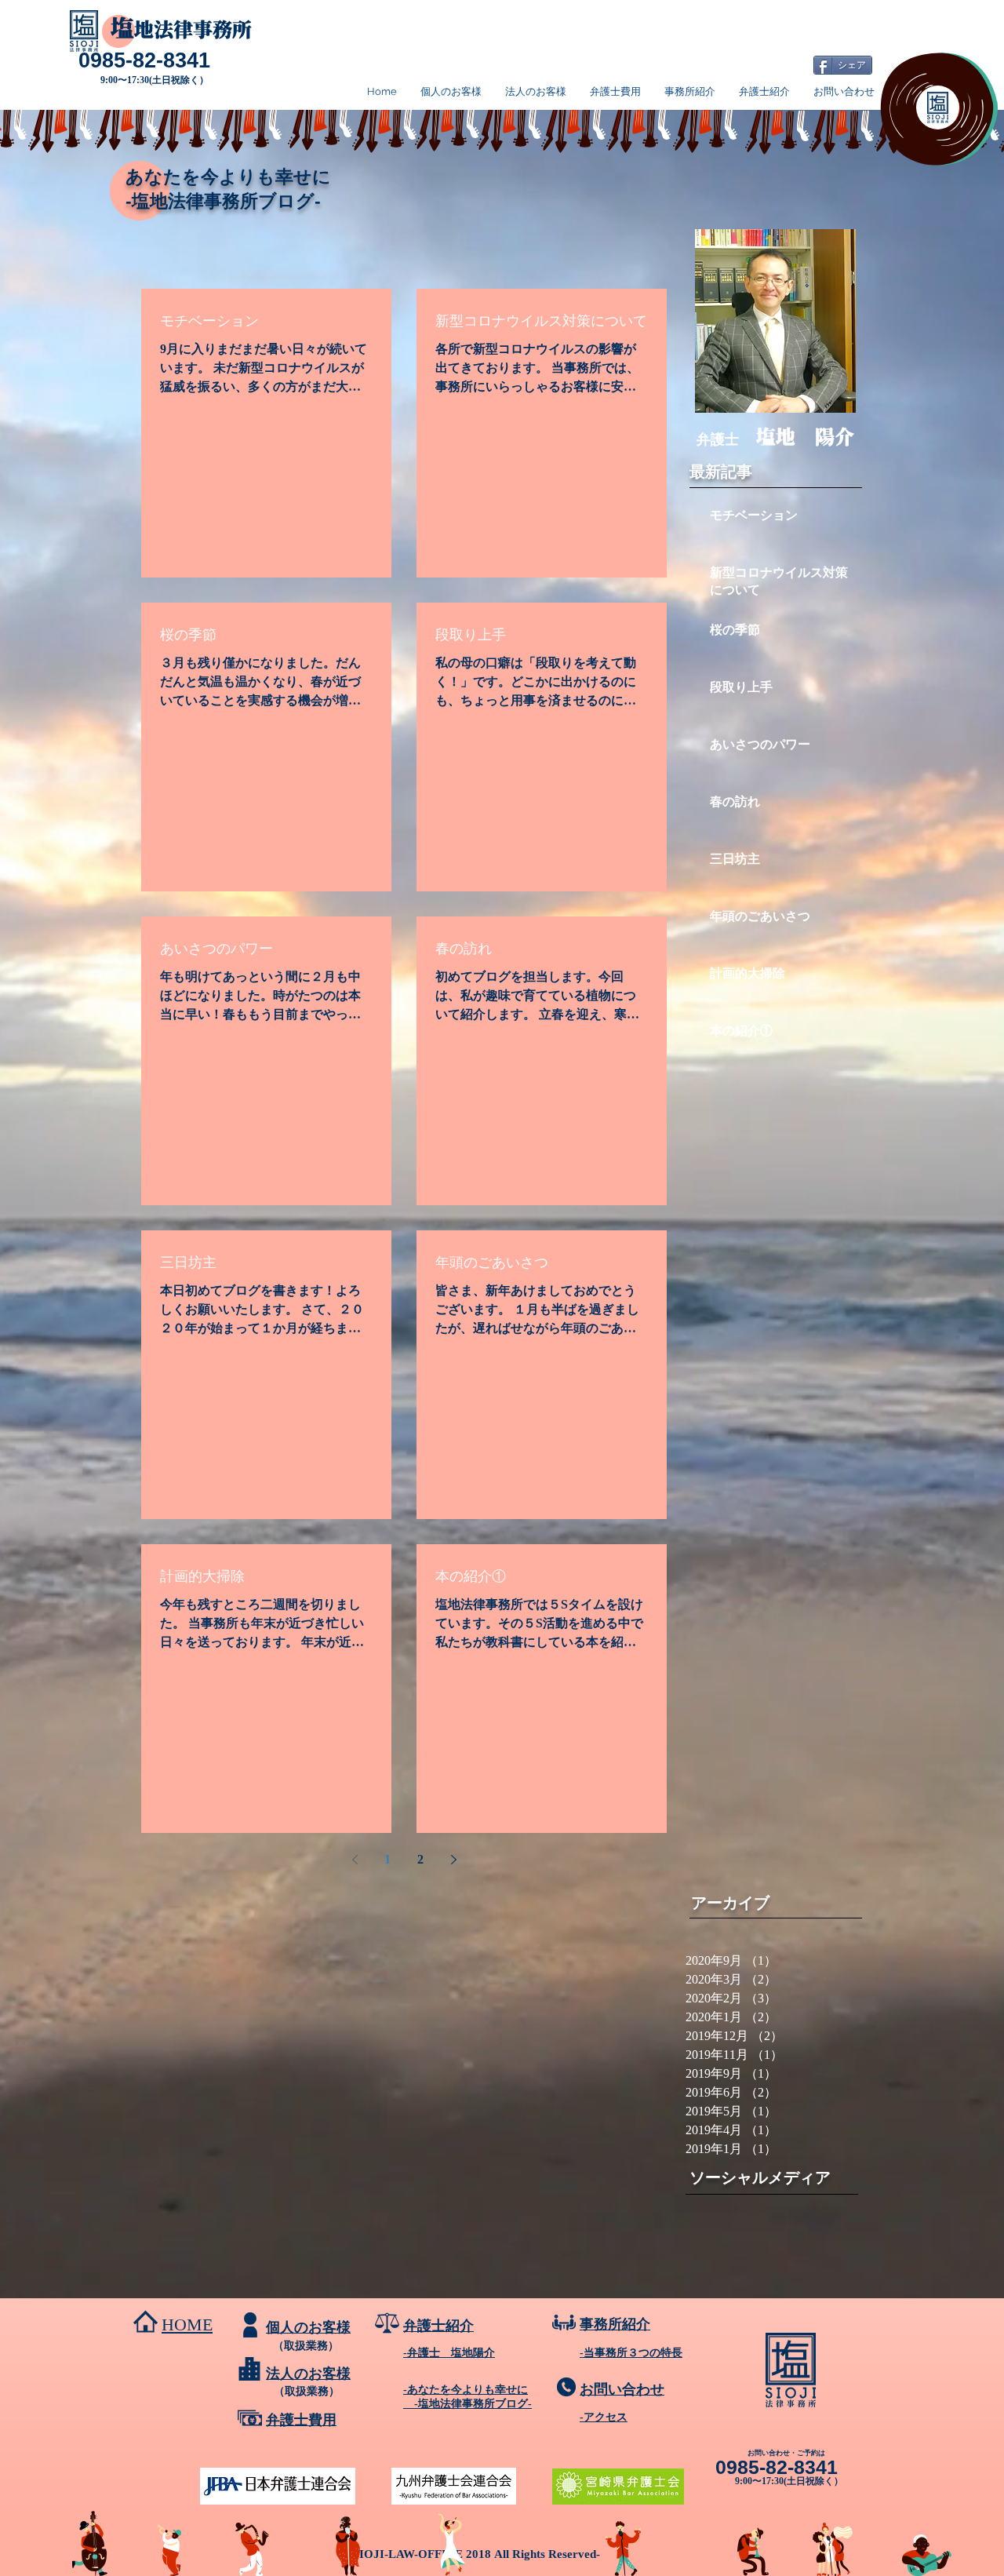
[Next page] (453, 1860)
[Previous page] (355, 1860)
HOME (187, 2325)
